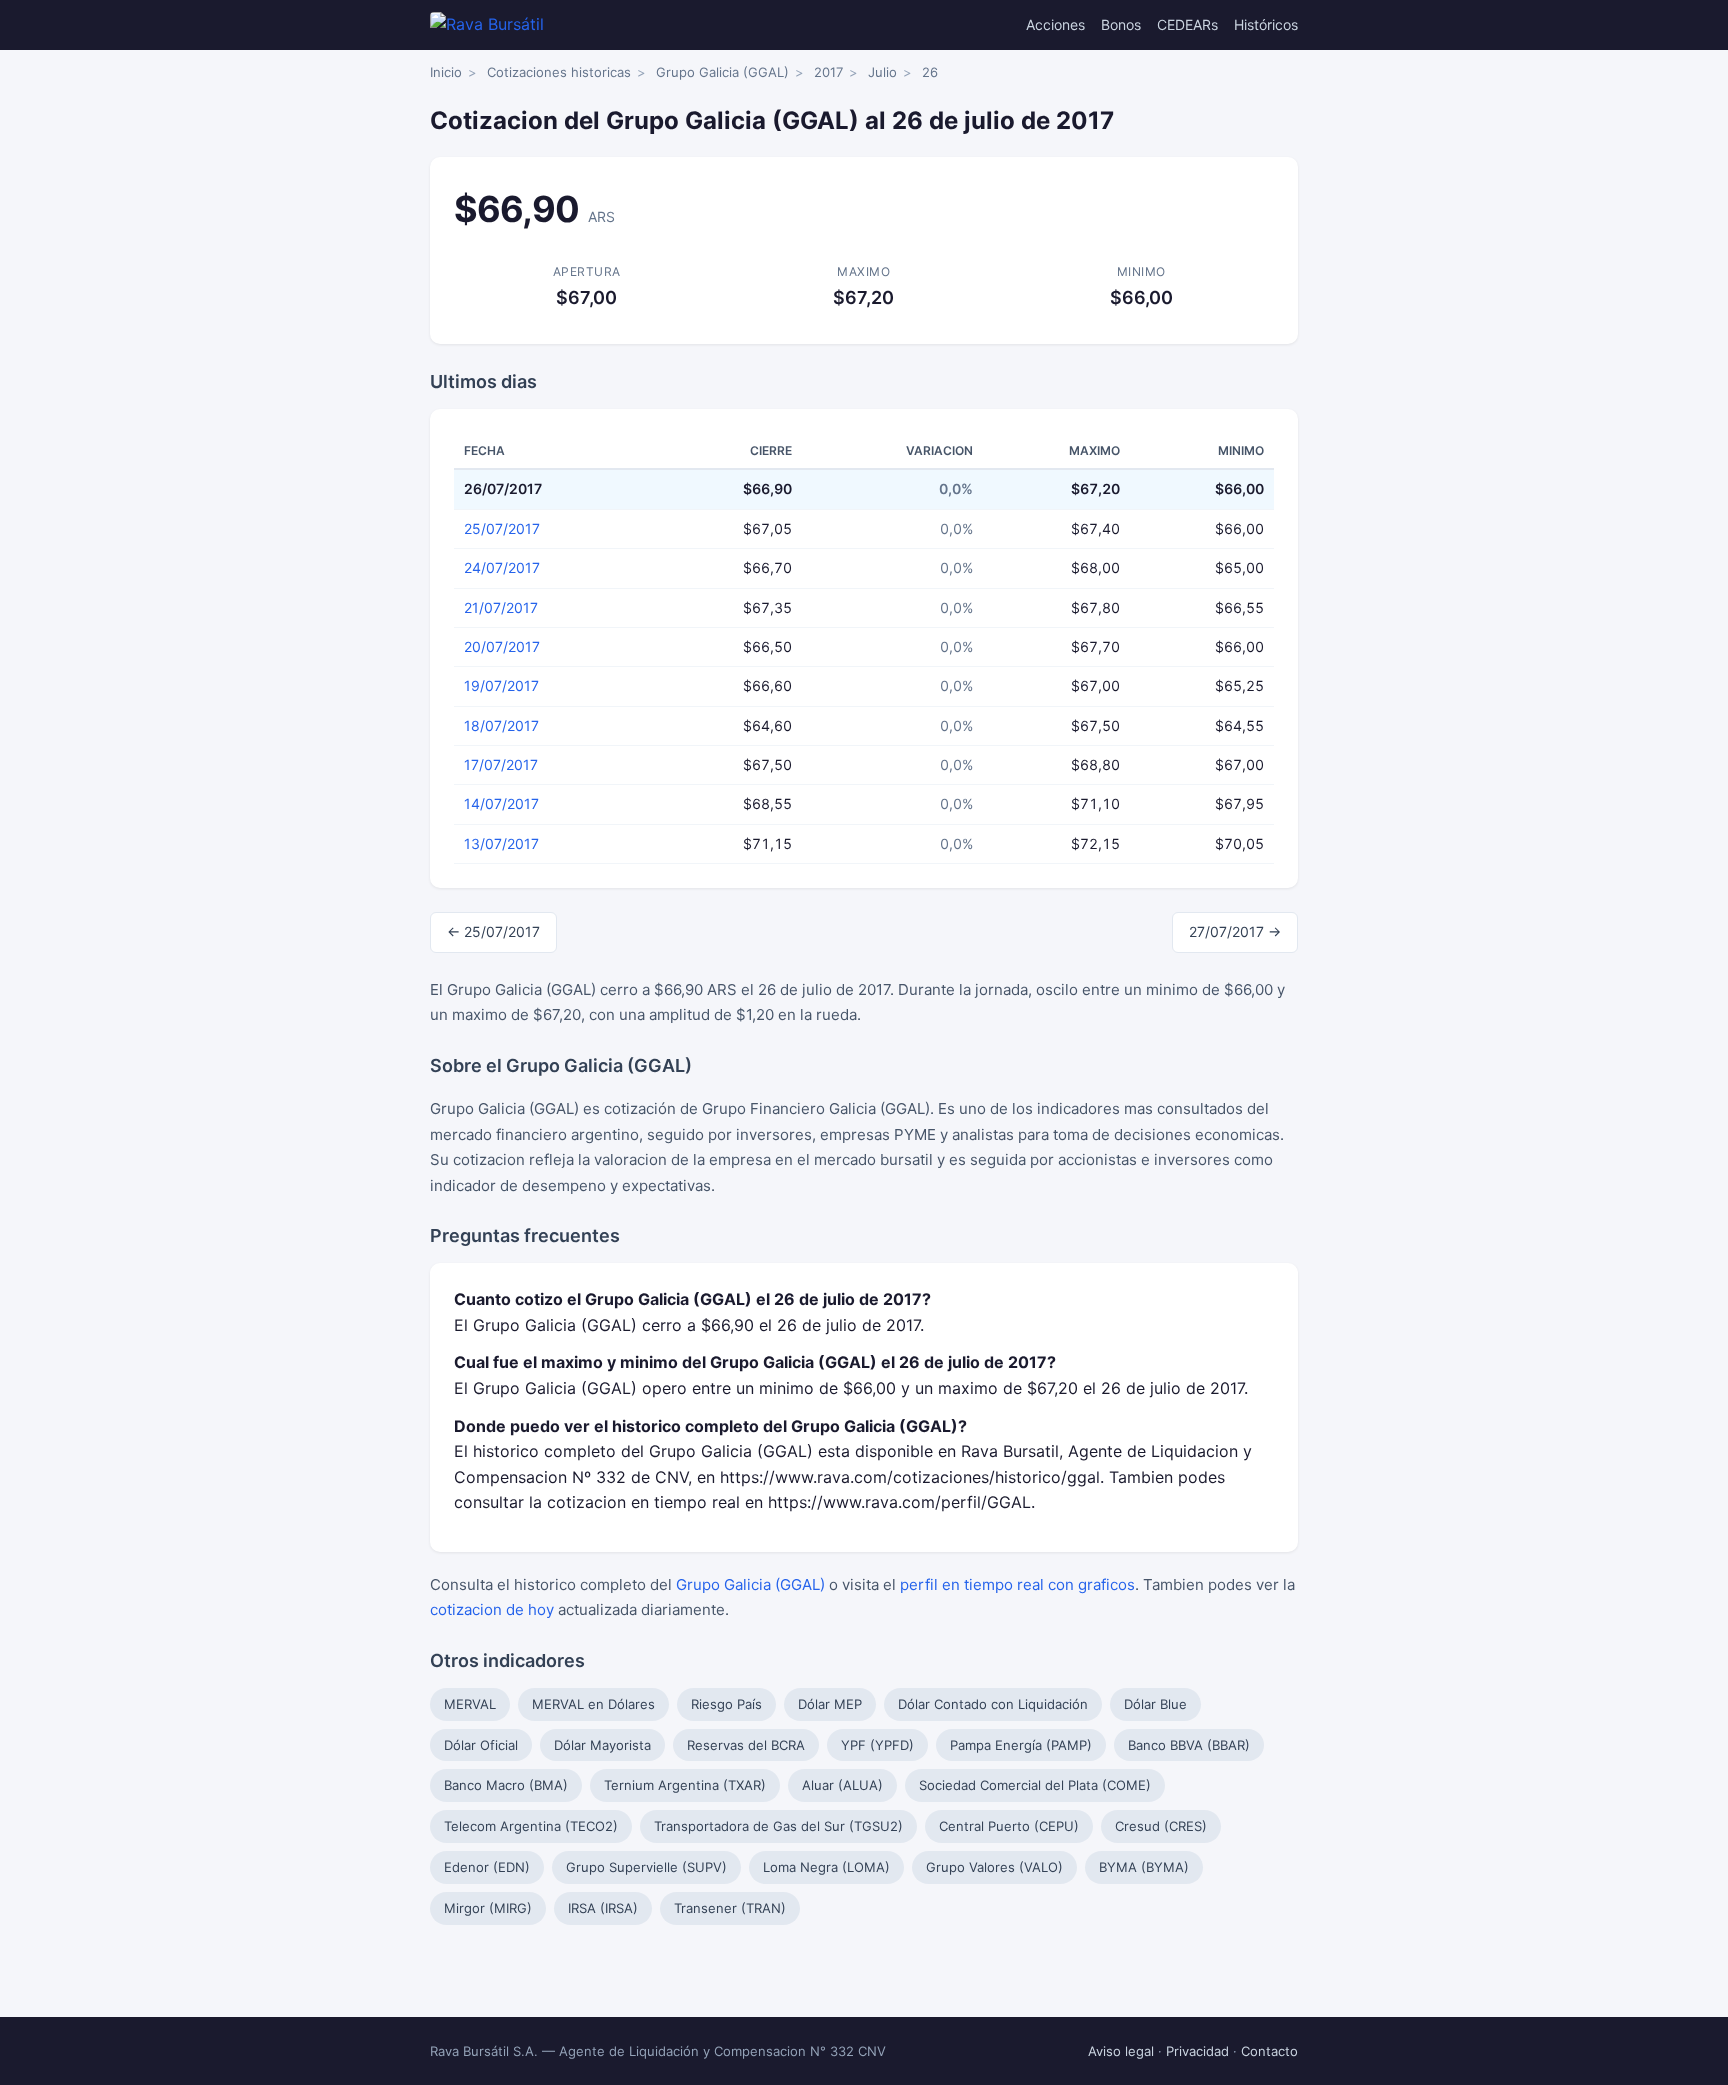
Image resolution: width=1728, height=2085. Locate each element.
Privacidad (1197, 2051)
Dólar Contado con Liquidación (993, 1704)
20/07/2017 (502, 646)
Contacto (1269, 2051)
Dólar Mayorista (602, 1745)
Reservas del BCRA (746, 1745)
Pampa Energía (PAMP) (1021, 1745)
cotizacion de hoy (492, 1609)
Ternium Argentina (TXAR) (685, 1785)
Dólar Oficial (481, 1745)
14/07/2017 (501, 803)
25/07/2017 (502, 528)
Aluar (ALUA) (842, 1785)
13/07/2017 (501, 843)
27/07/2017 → (1235, 931)
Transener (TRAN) (730, 1908)
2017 (828, 72)
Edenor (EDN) (487, 1867)
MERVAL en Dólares (593, 1704)
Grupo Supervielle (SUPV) (646, 1867)
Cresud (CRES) (1161, 1826)
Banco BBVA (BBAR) (1189, 1745)
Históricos (1266, 24)
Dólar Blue (1155, 1704)
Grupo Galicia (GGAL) (722, 72)
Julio (882, 72)
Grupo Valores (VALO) (994, 1867)
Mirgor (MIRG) (488, 1908)
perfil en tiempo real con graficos (1017, 1584)
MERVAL (470, 1704)
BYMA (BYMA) (1144, 1867)
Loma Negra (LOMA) (826, 1867)
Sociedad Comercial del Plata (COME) (1035, 1785)
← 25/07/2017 (493, 931)
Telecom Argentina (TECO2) (531, 1826)
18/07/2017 (501, 725)
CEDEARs (1187, 24)
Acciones (1055, 24)
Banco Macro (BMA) (506, 1785)
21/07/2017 (501, 607)
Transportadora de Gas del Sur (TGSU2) (778, 1826)
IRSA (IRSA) (603, 1908)
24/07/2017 (502, 567)
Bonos (1121, 24)
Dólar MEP (830, 1704)
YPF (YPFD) (877, 1745)
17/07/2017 (501, 764)
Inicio (446, 72)
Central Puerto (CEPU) (1009, 1826)
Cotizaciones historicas (559, 72)
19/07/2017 (501, 685)
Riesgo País (726, 1704)
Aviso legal (1121, 2051)
